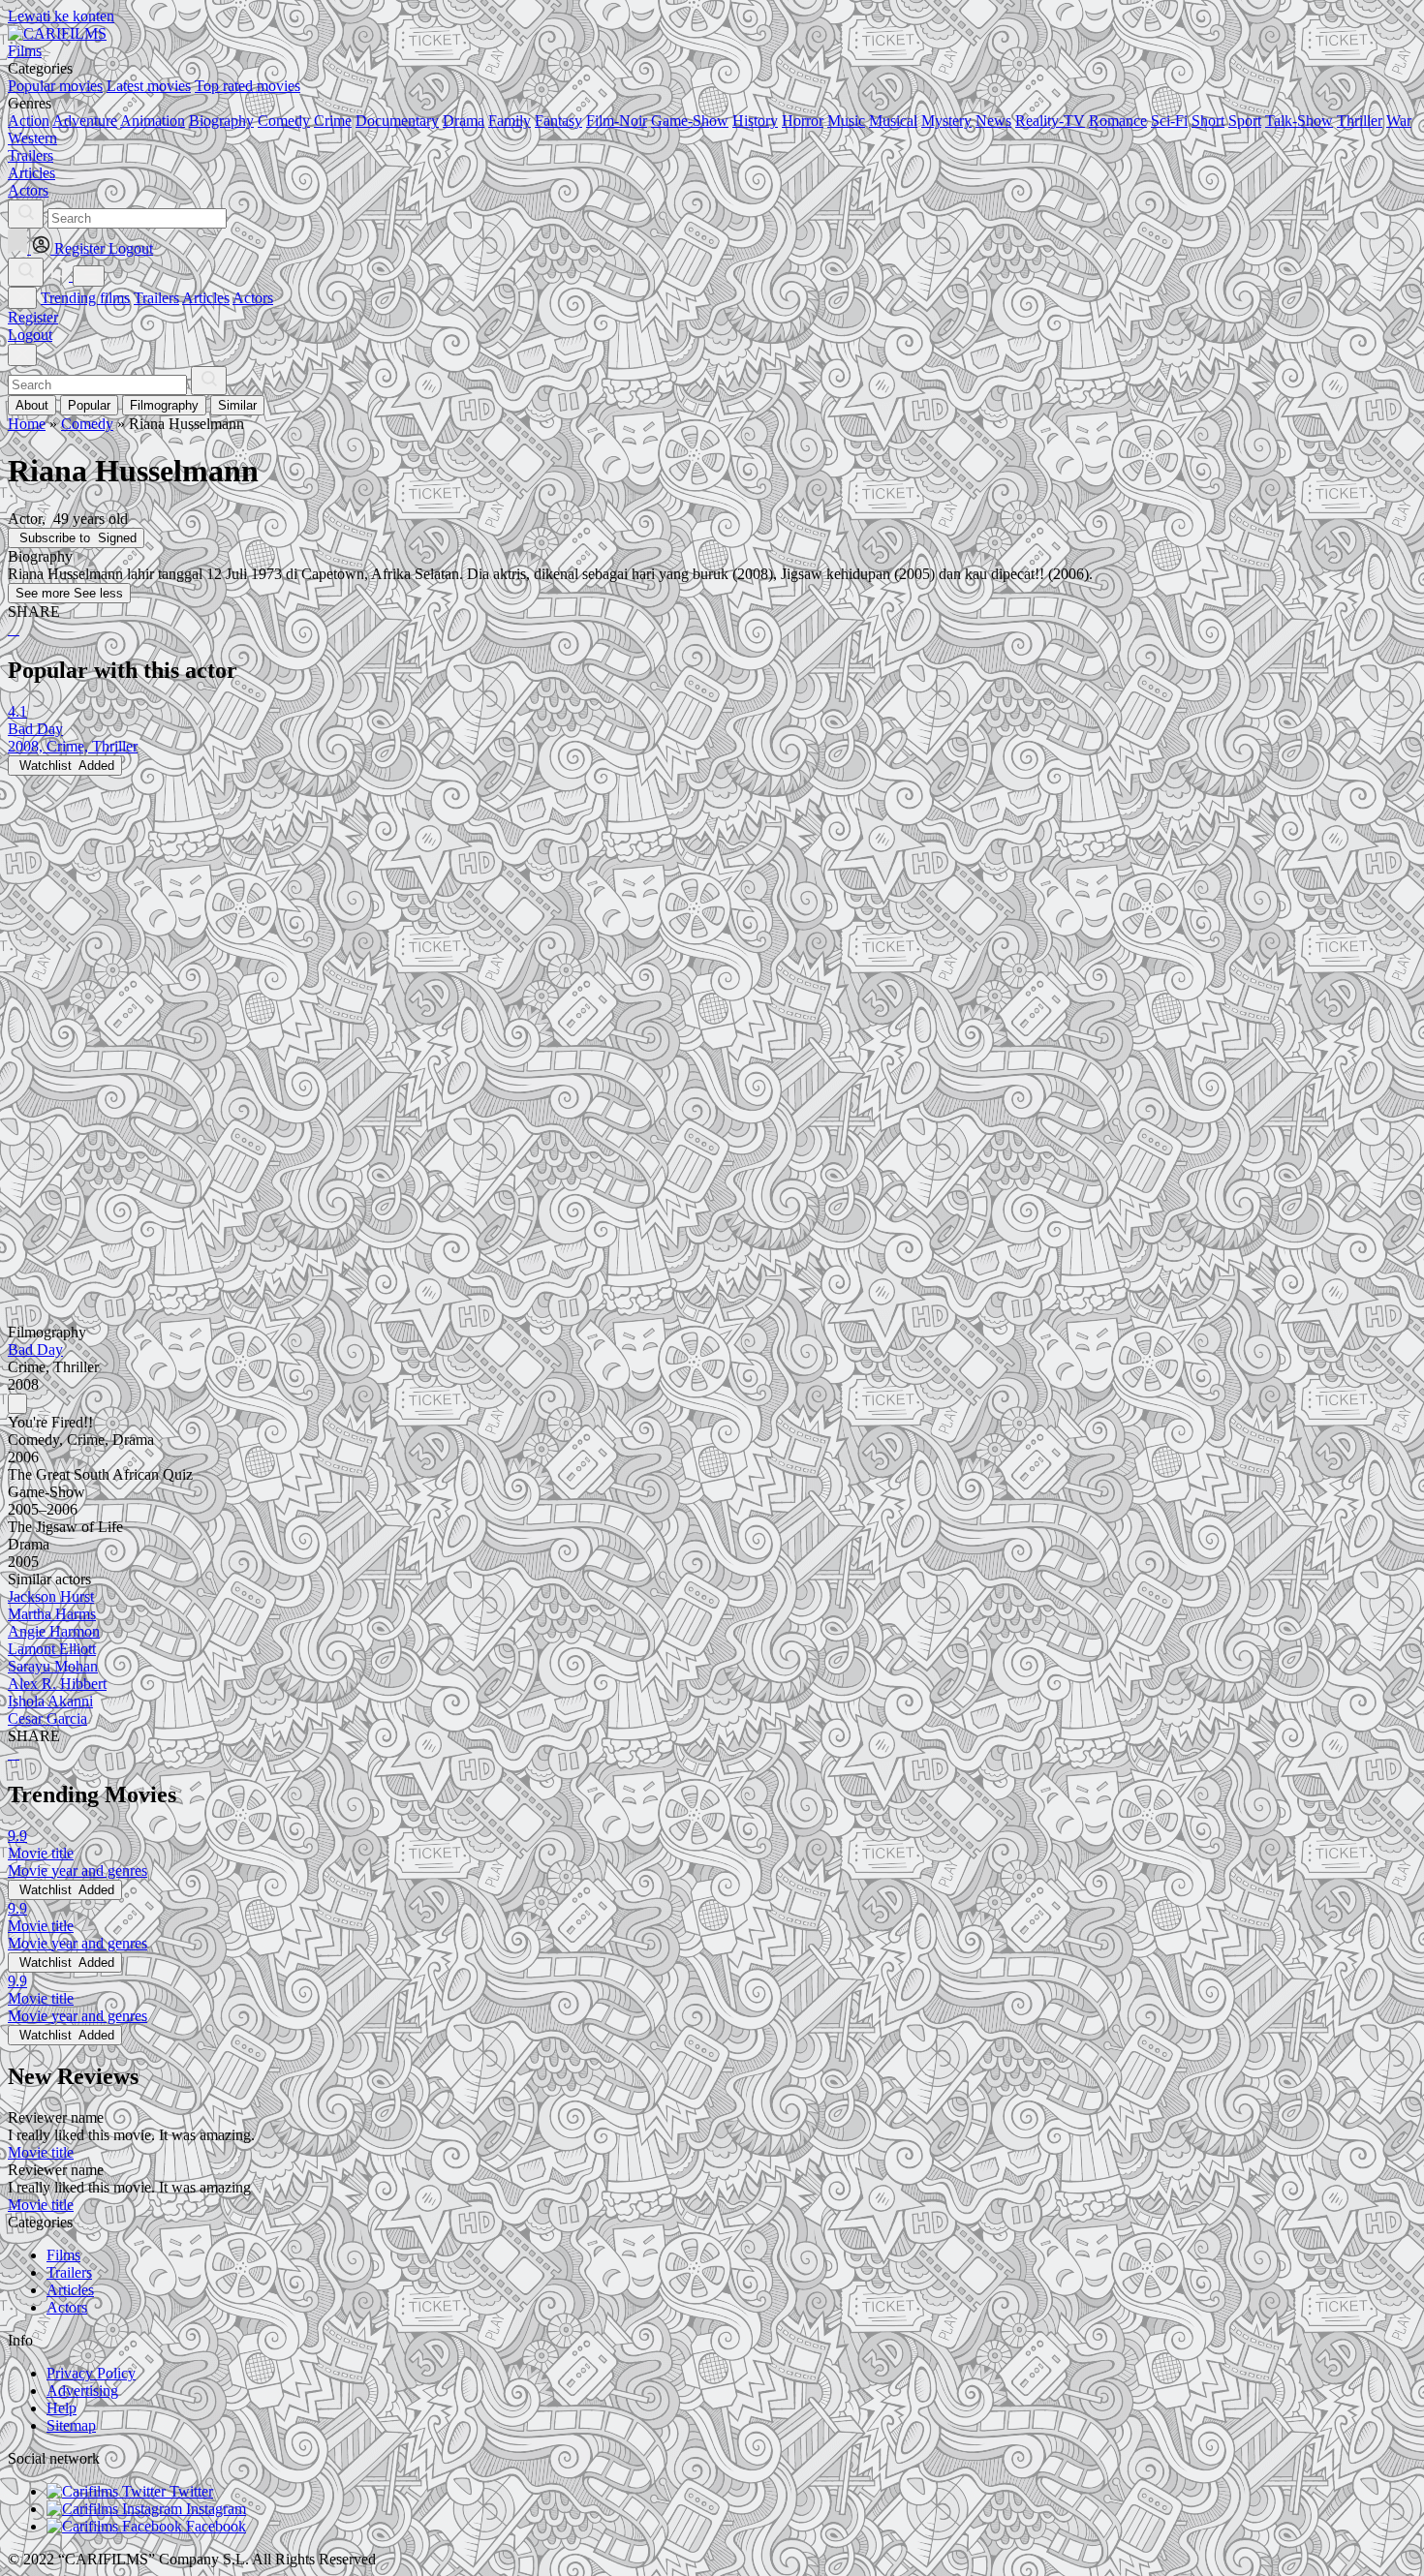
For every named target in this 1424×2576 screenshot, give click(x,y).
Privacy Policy (91, 2373)
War (1399, 121)
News (993, 121)
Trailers (156, 298)
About (32, 405)
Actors (253, 298)
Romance (1118, 121)
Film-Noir (617, 121)
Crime (333, 121)
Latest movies (149, 86)
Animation (153, 121)
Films (63, 2255)
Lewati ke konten (61, 16)
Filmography (164, 405)
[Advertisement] (589, 911)
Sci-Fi (1169, 121)
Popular (89, 405)
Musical (893, 121)
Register (33, 317)
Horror (803, 121)
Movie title (41, 2152)
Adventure (85, 121)
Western (32, 138)
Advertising (82, 2391)
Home (27, 424)
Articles (206, 298)
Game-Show (690, 121)
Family (510, 121)
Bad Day (35, 1349)
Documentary (397, 121)
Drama (464, 121)
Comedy (284, 121)
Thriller (1360, 121)
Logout (30, 335)
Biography (221, 121)
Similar (237, 405)
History (755, 121)
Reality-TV (1050, 121)
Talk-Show (1299, 121)
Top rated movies (248, 86)
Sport (1245, 121)
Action (29, 121)
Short (1208, 121)
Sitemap (71, 2425)
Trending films (85, 298)
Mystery (946, 121)
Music (846, 121)
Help (62, 2408)
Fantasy (558, 121)
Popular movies (55, 86)
